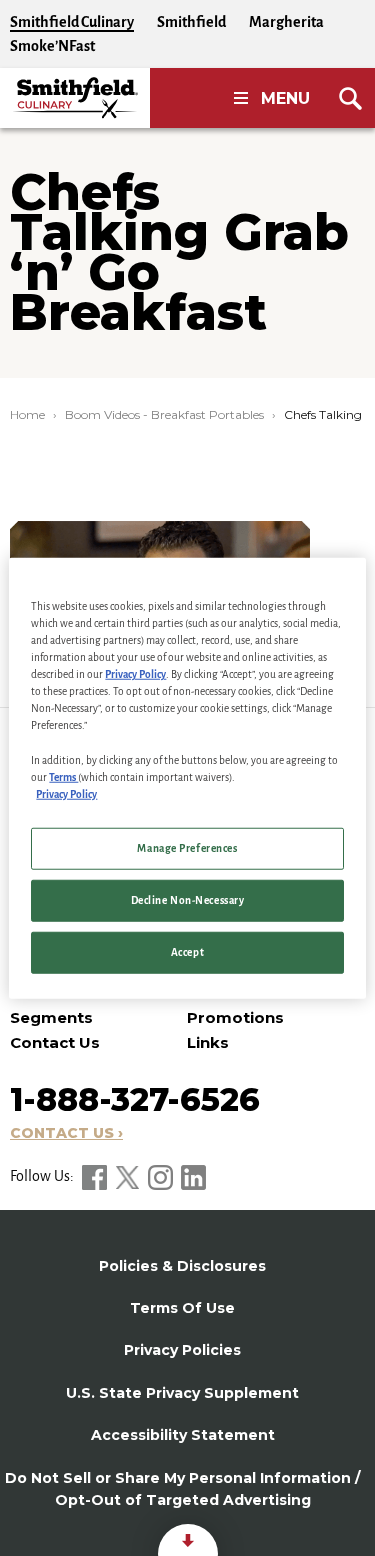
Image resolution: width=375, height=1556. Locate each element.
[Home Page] (75, 98)
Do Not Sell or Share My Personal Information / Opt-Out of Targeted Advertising (182, 1489)
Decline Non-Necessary (188, 899)
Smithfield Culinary (72, 22)
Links (208, 1042)
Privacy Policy (135, 674)
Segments (51, 1017)
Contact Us (55, 1042)
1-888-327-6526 (135, 1099)
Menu (285, 98)
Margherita (286, 22)
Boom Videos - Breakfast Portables (164, 414)
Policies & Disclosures (182, 1266)
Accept (187, 951)
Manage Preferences (187, 847)
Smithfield (191, 22)
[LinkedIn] (193, 1176)
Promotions (235, 1017)
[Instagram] (162, 1176)
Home (27, 414)
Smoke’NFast (52, 46)
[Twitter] (129, 1176)
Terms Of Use (182, 1308)
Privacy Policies (182, 1350)
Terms (63, 776)
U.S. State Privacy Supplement (182, 1393)
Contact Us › (66, 1133)
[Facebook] (96, 1176)
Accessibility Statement (183, 1435)
